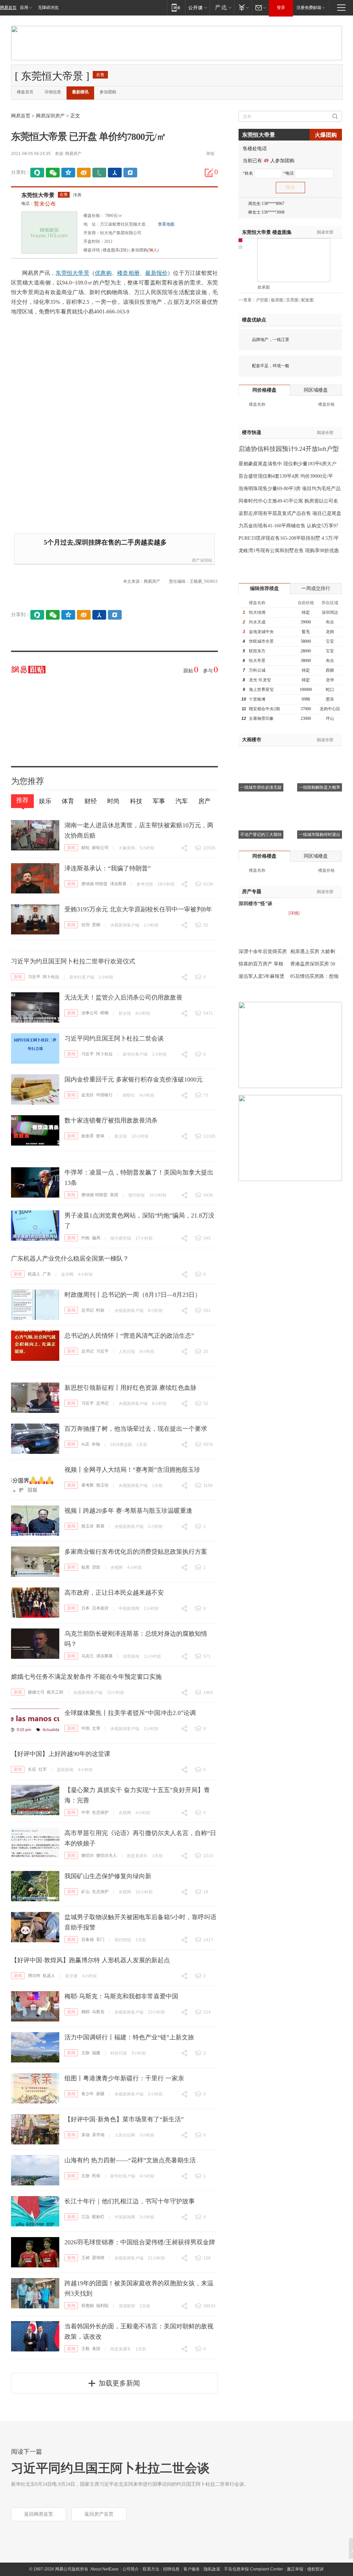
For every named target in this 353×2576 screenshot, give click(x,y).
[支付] (243, 7)
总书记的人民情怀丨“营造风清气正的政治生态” (129, 1336)
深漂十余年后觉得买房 (263, 951)
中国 (85, 1728)
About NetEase (104, 2569)
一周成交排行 (316, 588)
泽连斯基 (118, 884)
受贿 (96, 925)
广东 (47, 1274)
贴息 (85, 1567)
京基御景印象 (261, 718)
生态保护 (100, 1812)
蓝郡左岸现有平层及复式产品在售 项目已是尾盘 (290, 513)
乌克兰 (88, 1656)
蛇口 (330, 690)
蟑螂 (104, 1013)
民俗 (96, 2176)
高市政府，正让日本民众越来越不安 (114, 1593)
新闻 (71, 848)
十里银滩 (257, 699)
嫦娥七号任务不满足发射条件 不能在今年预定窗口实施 (86, 1677)
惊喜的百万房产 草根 (261, 964)
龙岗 (330, 632)
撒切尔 (88, 1855)
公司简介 (131, 2569)
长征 (32, 1769)
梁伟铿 (98, 2258)
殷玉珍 (102, 1485)
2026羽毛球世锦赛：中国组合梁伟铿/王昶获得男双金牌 (140, 2242)
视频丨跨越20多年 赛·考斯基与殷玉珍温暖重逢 (128, 1511)
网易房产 (73, 154)
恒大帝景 (257, 661)
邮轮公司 (100, 848)
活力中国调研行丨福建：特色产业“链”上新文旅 (129, 2037)
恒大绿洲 (257, 612)
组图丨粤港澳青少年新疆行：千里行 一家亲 (124, 2078)
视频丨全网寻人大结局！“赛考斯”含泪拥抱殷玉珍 (132, 1470)
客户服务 (192, 2569)
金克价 (88, 1095)
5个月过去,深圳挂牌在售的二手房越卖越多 (105, 542)
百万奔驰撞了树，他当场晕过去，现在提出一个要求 (136, 1429)
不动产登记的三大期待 (261, 835)
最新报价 (156, 273)
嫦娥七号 (36, 1692)
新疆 (100, 2094)
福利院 (102, 2306)
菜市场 (98, 2135)
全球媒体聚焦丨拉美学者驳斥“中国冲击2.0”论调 (130, 1713)
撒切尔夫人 (107, 1855)
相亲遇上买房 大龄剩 (313, 951)
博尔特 (34, 1976)
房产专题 (252, 892)
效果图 (264, 287)
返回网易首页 (39, 2514)
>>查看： (247, 300)
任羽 (85, 925)
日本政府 (100, 1608)
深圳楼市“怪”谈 (255, 904)
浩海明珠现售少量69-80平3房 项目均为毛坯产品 (290, 489)
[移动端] (176, 7)
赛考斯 (88, 1485)
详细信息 (53, 92)
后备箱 (88, 1939)
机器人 (34, 1274)
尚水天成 (257, 622)
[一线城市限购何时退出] (320, 802)
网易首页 (8, 8)
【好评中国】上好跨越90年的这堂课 (61, 1754)
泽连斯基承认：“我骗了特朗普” (108, 868)
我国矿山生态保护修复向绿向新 (108, 1876)
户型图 (262, 300)
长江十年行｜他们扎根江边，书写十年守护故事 (130, 2201)
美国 (114, 1195)
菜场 (85, 2135)
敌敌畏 (88, 1136)
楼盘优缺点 (254, 320)
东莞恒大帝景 (38, 195)
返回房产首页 (99, 2514)
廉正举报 (295, 2569)
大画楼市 (252, 740)
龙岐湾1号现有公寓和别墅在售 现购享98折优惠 (289, 551)
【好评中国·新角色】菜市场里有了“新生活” (124, 2119)
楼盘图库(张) (115, 250)
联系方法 (151, 2569)
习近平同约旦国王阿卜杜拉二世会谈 (114, 1038)
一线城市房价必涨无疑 (261, 787)
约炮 (85, 1238)
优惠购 (103, 273)
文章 (96, 1728)
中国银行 (104, 1095)
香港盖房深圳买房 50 (313, 964)
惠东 (330, 699)
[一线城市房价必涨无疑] (261, 755)
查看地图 (166, 224)
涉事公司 (90, 1013)
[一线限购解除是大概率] (320, 755)
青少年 (88, 2094)
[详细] (294, 913)
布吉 (330, 622)
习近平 (34, 977)
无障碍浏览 (48, 8)
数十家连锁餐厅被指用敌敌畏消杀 (111, 1120)
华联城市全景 (261, 641)
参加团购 (108, 92)
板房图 (277, 300)
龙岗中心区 (330, 709)
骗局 (96, 1238)
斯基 (100, 1526)
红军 (43, 1769)
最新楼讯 (80, 92)
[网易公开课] (197, 7)
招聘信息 (171, 2569)
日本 (85, 1608)
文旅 (85, 2053)
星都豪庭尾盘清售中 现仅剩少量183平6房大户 (288, 464)
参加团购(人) (145, 250)
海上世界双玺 (261, 690)
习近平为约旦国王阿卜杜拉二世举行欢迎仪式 (73, 961)
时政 (100, 1310)
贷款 (96, 1567)
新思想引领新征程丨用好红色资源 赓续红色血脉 (130, 1388)
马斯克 (98, 2012)
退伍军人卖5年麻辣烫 (261, 976)
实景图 (292, 300)
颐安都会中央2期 (264, 709)
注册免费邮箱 (309, 8)
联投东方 (257, 651)
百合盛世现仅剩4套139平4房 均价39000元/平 (286, 476)
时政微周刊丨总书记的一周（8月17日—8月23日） (133, 1295)
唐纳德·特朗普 (94, 884)
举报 (210, 154)
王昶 (85, 2258)
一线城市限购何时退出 (320, 835)
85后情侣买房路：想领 (314, 976)
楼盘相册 (128, 273)
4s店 (85, 1444)
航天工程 (55, 1692)
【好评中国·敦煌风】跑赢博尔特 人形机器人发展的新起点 (90, 1960)
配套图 (307, 300)
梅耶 (85, 2012)
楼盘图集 (267, 232)
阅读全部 (325, 232)
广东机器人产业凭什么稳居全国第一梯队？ (70, 1259)
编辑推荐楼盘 (264, 588)
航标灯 (98, 2217)
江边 (85, 2217)
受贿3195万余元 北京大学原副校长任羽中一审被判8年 (138, 909)
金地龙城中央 (261, 632)
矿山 (85, 1892)
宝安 (330, 641)
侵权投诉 (315, 2569)
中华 (85, 1812)
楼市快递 (252, 432)
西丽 (330, 670)
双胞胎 (88, 2306)
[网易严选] (222, 7)
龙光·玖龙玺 (260, 680)
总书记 (88, 1310)
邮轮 (85, 848)
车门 (100, 1939)
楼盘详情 (92, 250)
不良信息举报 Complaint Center (254, 2569)
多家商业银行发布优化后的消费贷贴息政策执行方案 (136, 1552)
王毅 (85, 2349)
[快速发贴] (209, 173)
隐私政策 (212, 2569)
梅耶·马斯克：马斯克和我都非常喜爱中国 (121, 1996)
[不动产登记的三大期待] (261, 802)
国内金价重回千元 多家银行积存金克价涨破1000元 (134, 1079)
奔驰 (96, 1444)
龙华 (330, 680)
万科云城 (257, 670)
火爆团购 (326, 135)
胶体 (100, 1136)
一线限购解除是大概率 (320, 787)
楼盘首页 (25, 92)
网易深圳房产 (50, 116)
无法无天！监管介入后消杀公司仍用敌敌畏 (123, 997)
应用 (24, 8)
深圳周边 (330, 612)
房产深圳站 (202, 560)
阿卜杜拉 (51, 977)
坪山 (330, 718)
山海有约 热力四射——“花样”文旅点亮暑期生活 (130, 2160)
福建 (96, 2053)
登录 (281, 8)
